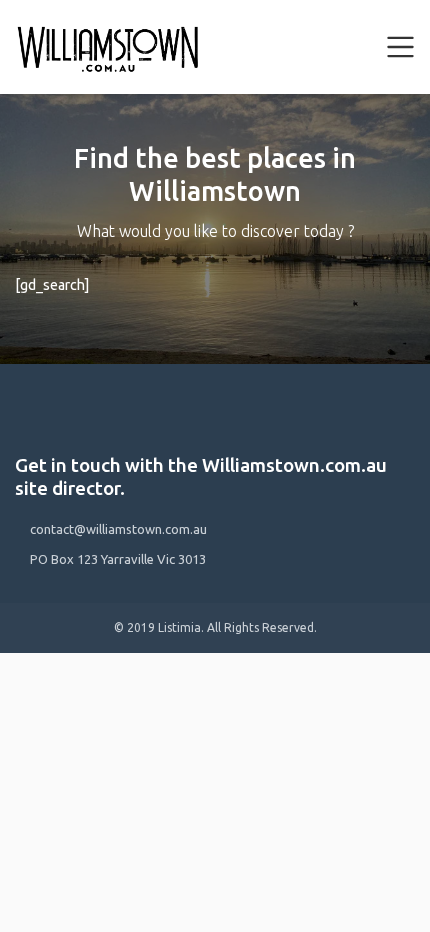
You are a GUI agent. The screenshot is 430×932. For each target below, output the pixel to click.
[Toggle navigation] (401, 47)
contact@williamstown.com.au (118, 529)
